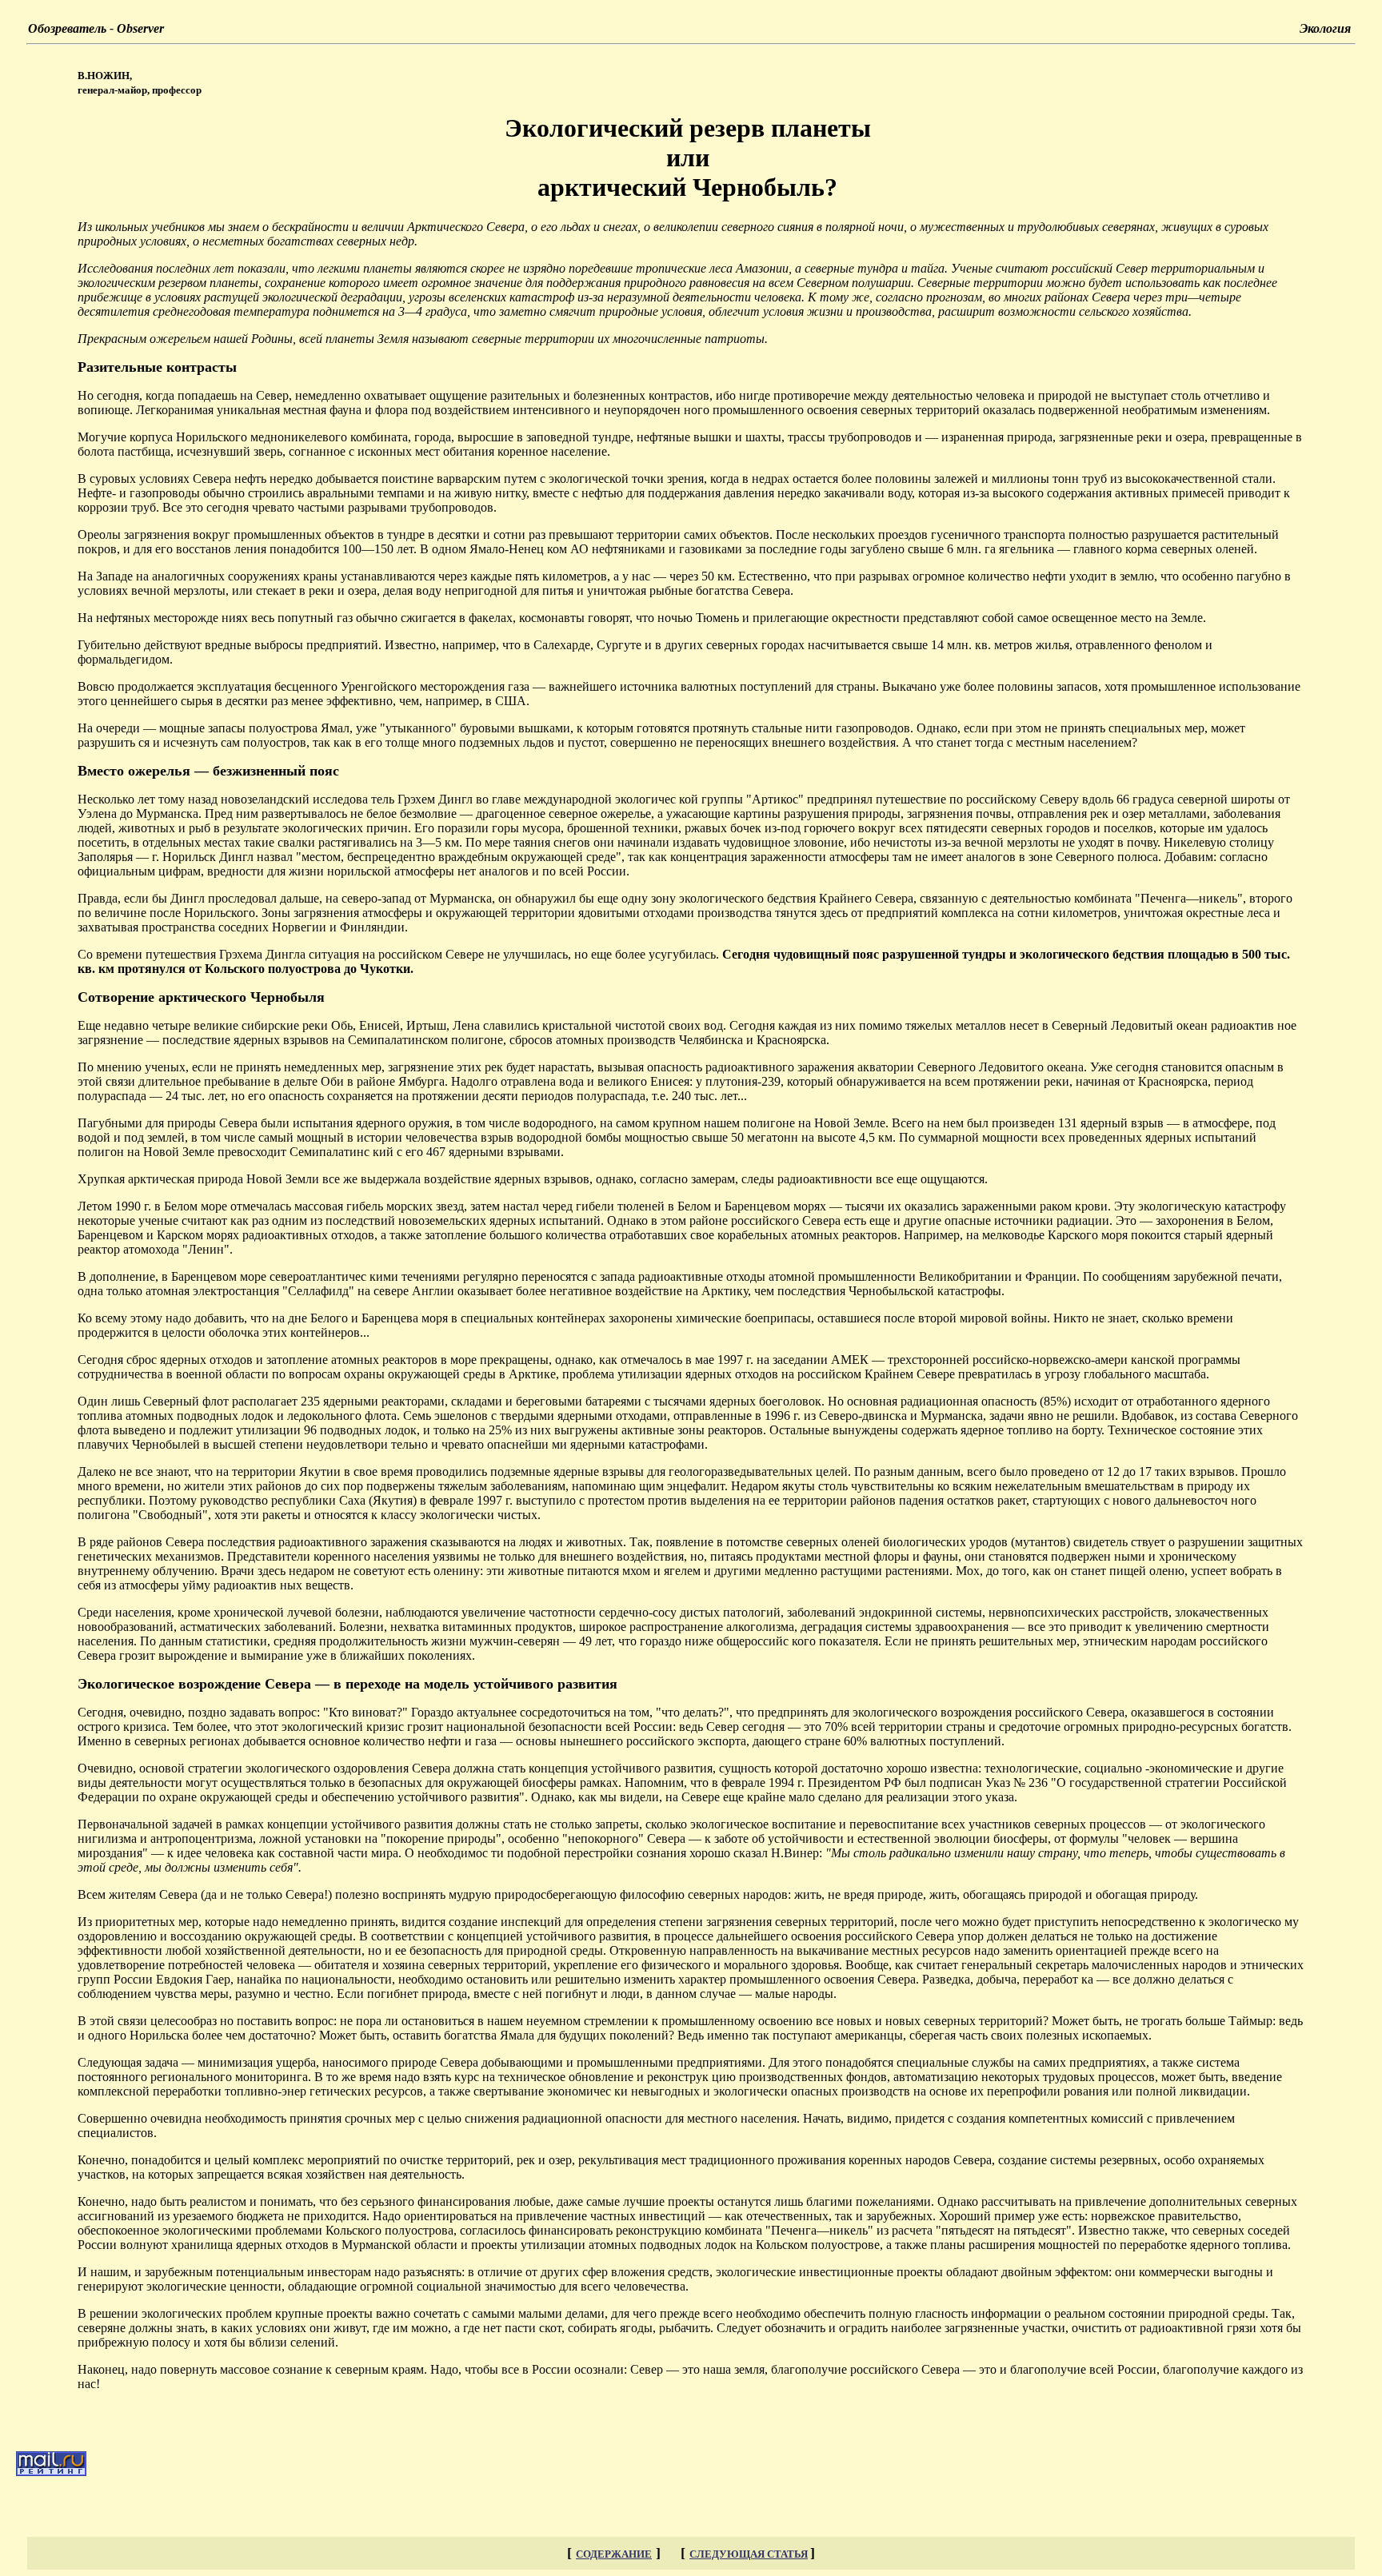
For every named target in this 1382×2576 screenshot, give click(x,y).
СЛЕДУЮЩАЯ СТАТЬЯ (749, 2554)
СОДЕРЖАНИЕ (614, 2554)
